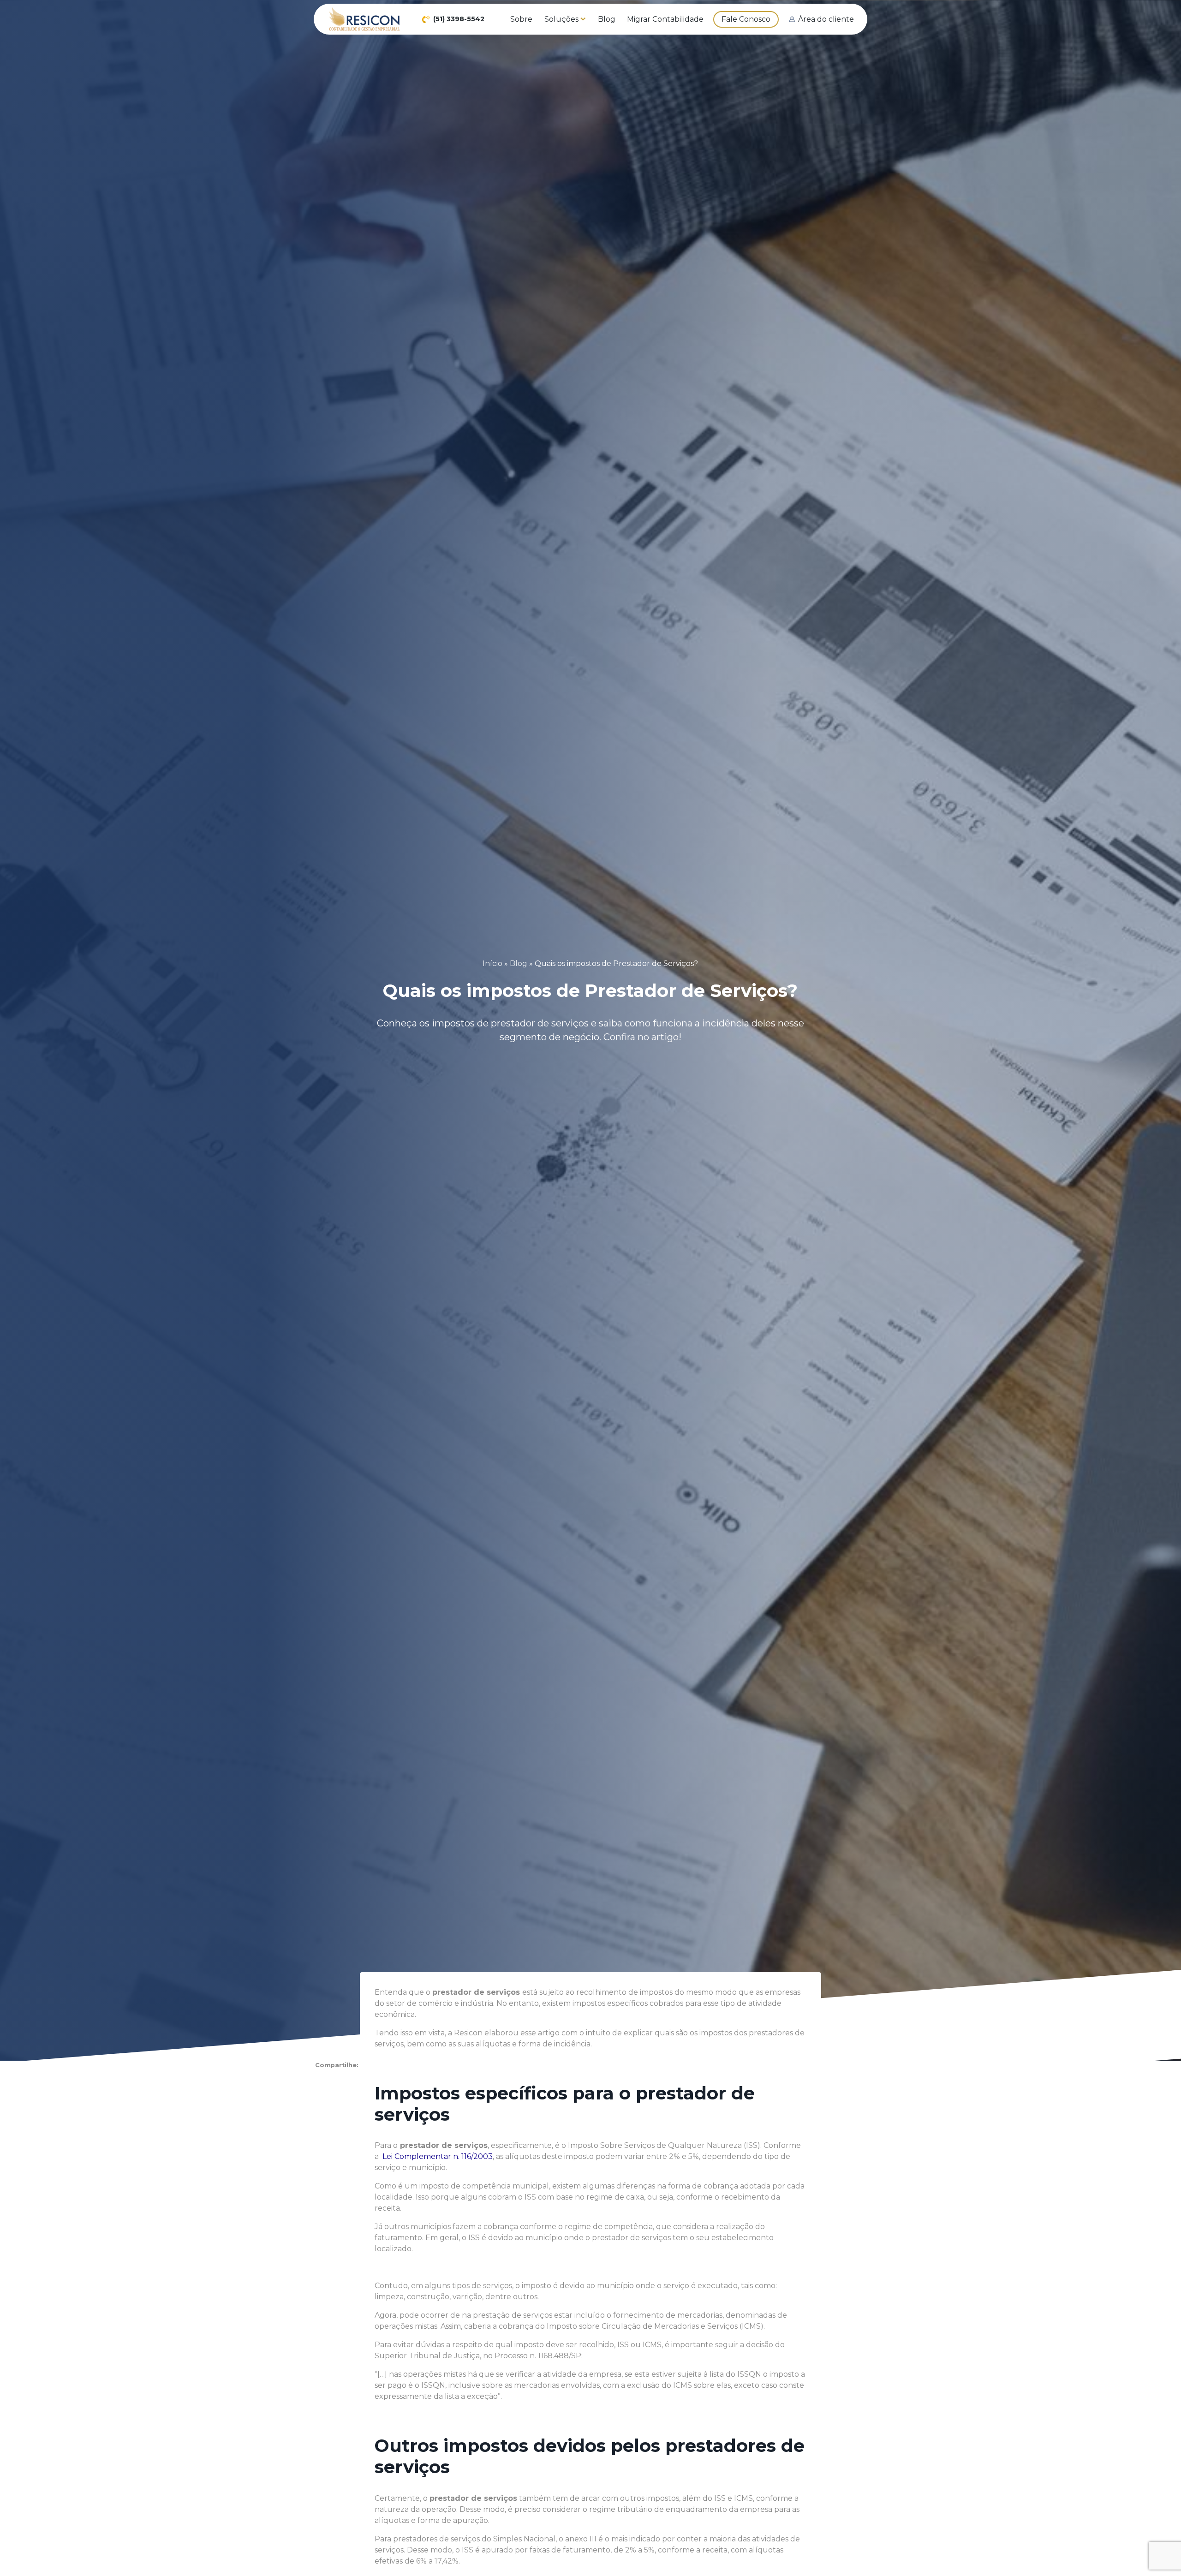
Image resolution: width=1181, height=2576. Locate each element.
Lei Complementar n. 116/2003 (437, 2156)
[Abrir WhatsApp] (1158, 2553)
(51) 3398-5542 (459, 19)
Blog (519, 963)
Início (492, 963)
